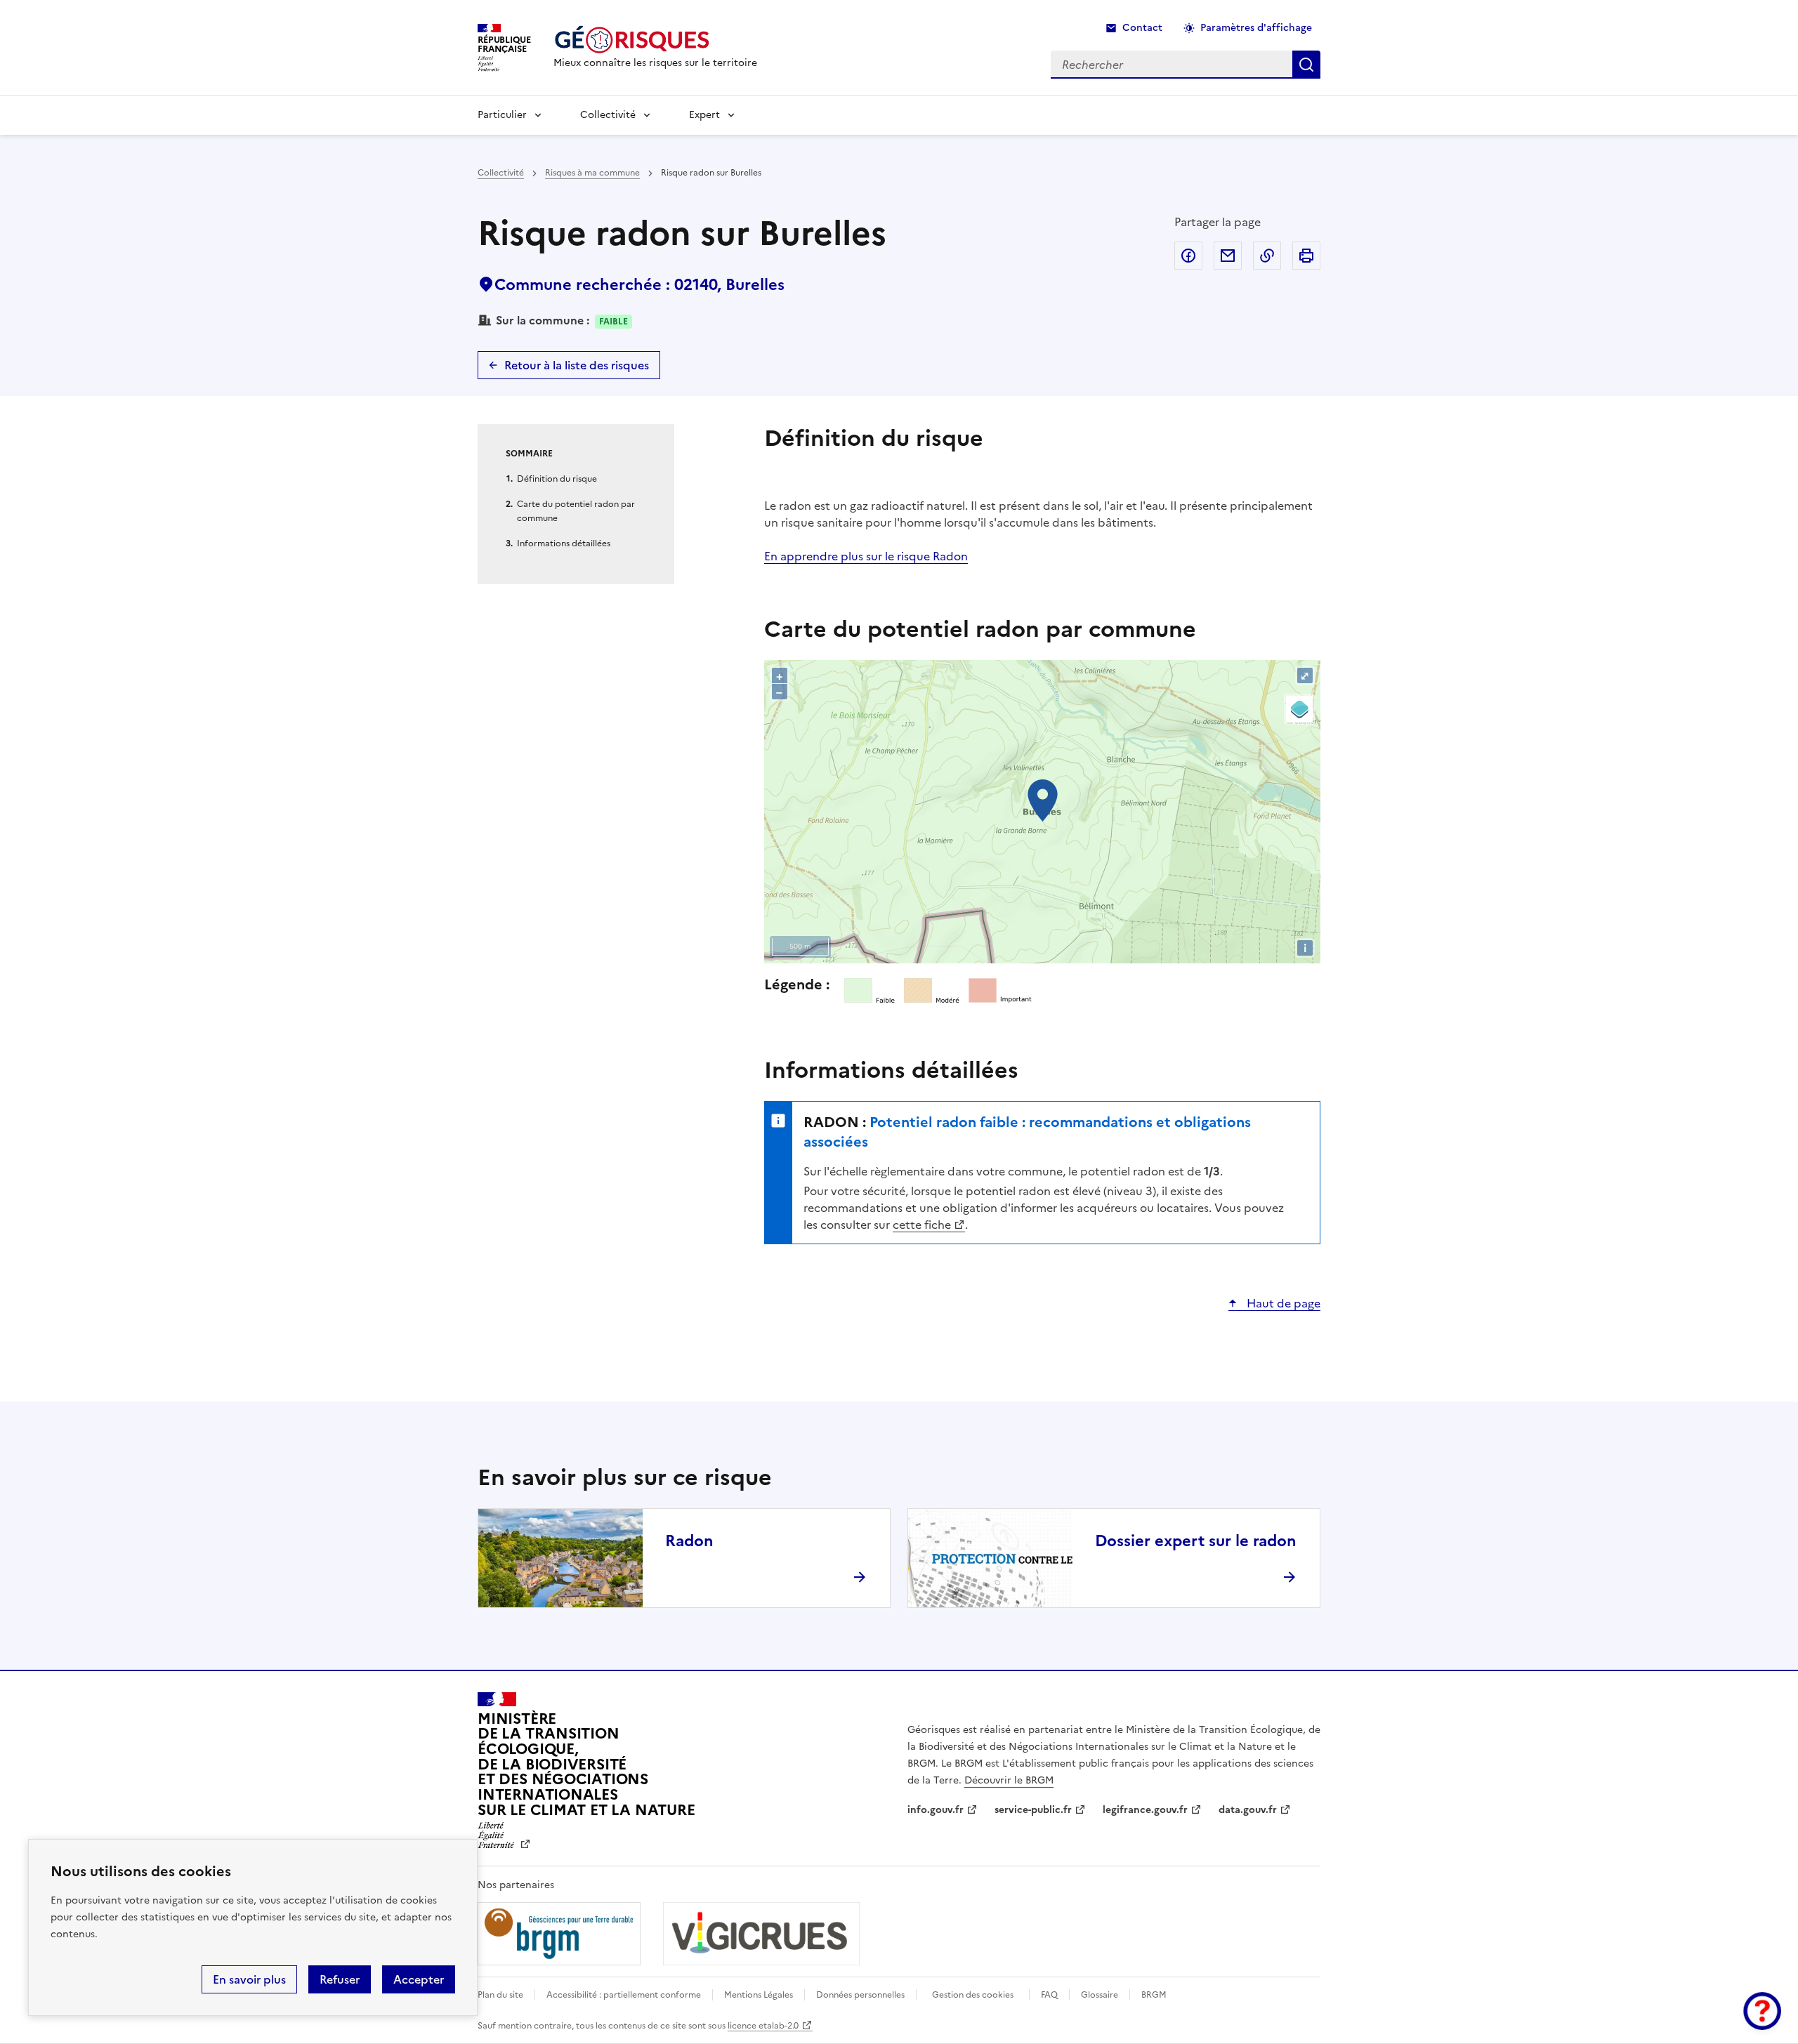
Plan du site (500, 1995)
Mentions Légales (759, 1995)
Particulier (502, 115)
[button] (1762, 2011)
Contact (1142, 28)
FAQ (1049, 1995)
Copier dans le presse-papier (1267, 256)
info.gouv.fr (936, 1810)
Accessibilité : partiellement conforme (624, 1995)
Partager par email (1228, 256)
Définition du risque (557, 479)
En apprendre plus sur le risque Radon (866, 556)
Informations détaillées (564, 543)
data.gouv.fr (1248, 1810)
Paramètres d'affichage (1256, 28)
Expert (704, 115)
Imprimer (1306, 256)
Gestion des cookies (973, 1995)
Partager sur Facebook (1188, 256)
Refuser (340, 1979)
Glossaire (1100, 1995)
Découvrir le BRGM (1009, 1780)
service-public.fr (1033, 1810)
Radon (689, 1541)
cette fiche (922, 1225)
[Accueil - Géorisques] (655, 40)
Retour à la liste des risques (577, 365)
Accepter (419, 1979)
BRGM (1154, 1995)
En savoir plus (249, 1979)
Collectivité (608, 115)
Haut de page (1282, 1303)
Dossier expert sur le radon (1196, 1541)
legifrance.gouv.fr (1145, 1810)
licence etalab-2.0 (763, 2026)
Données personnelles (860, 1995)
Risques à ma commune (592, 173)
